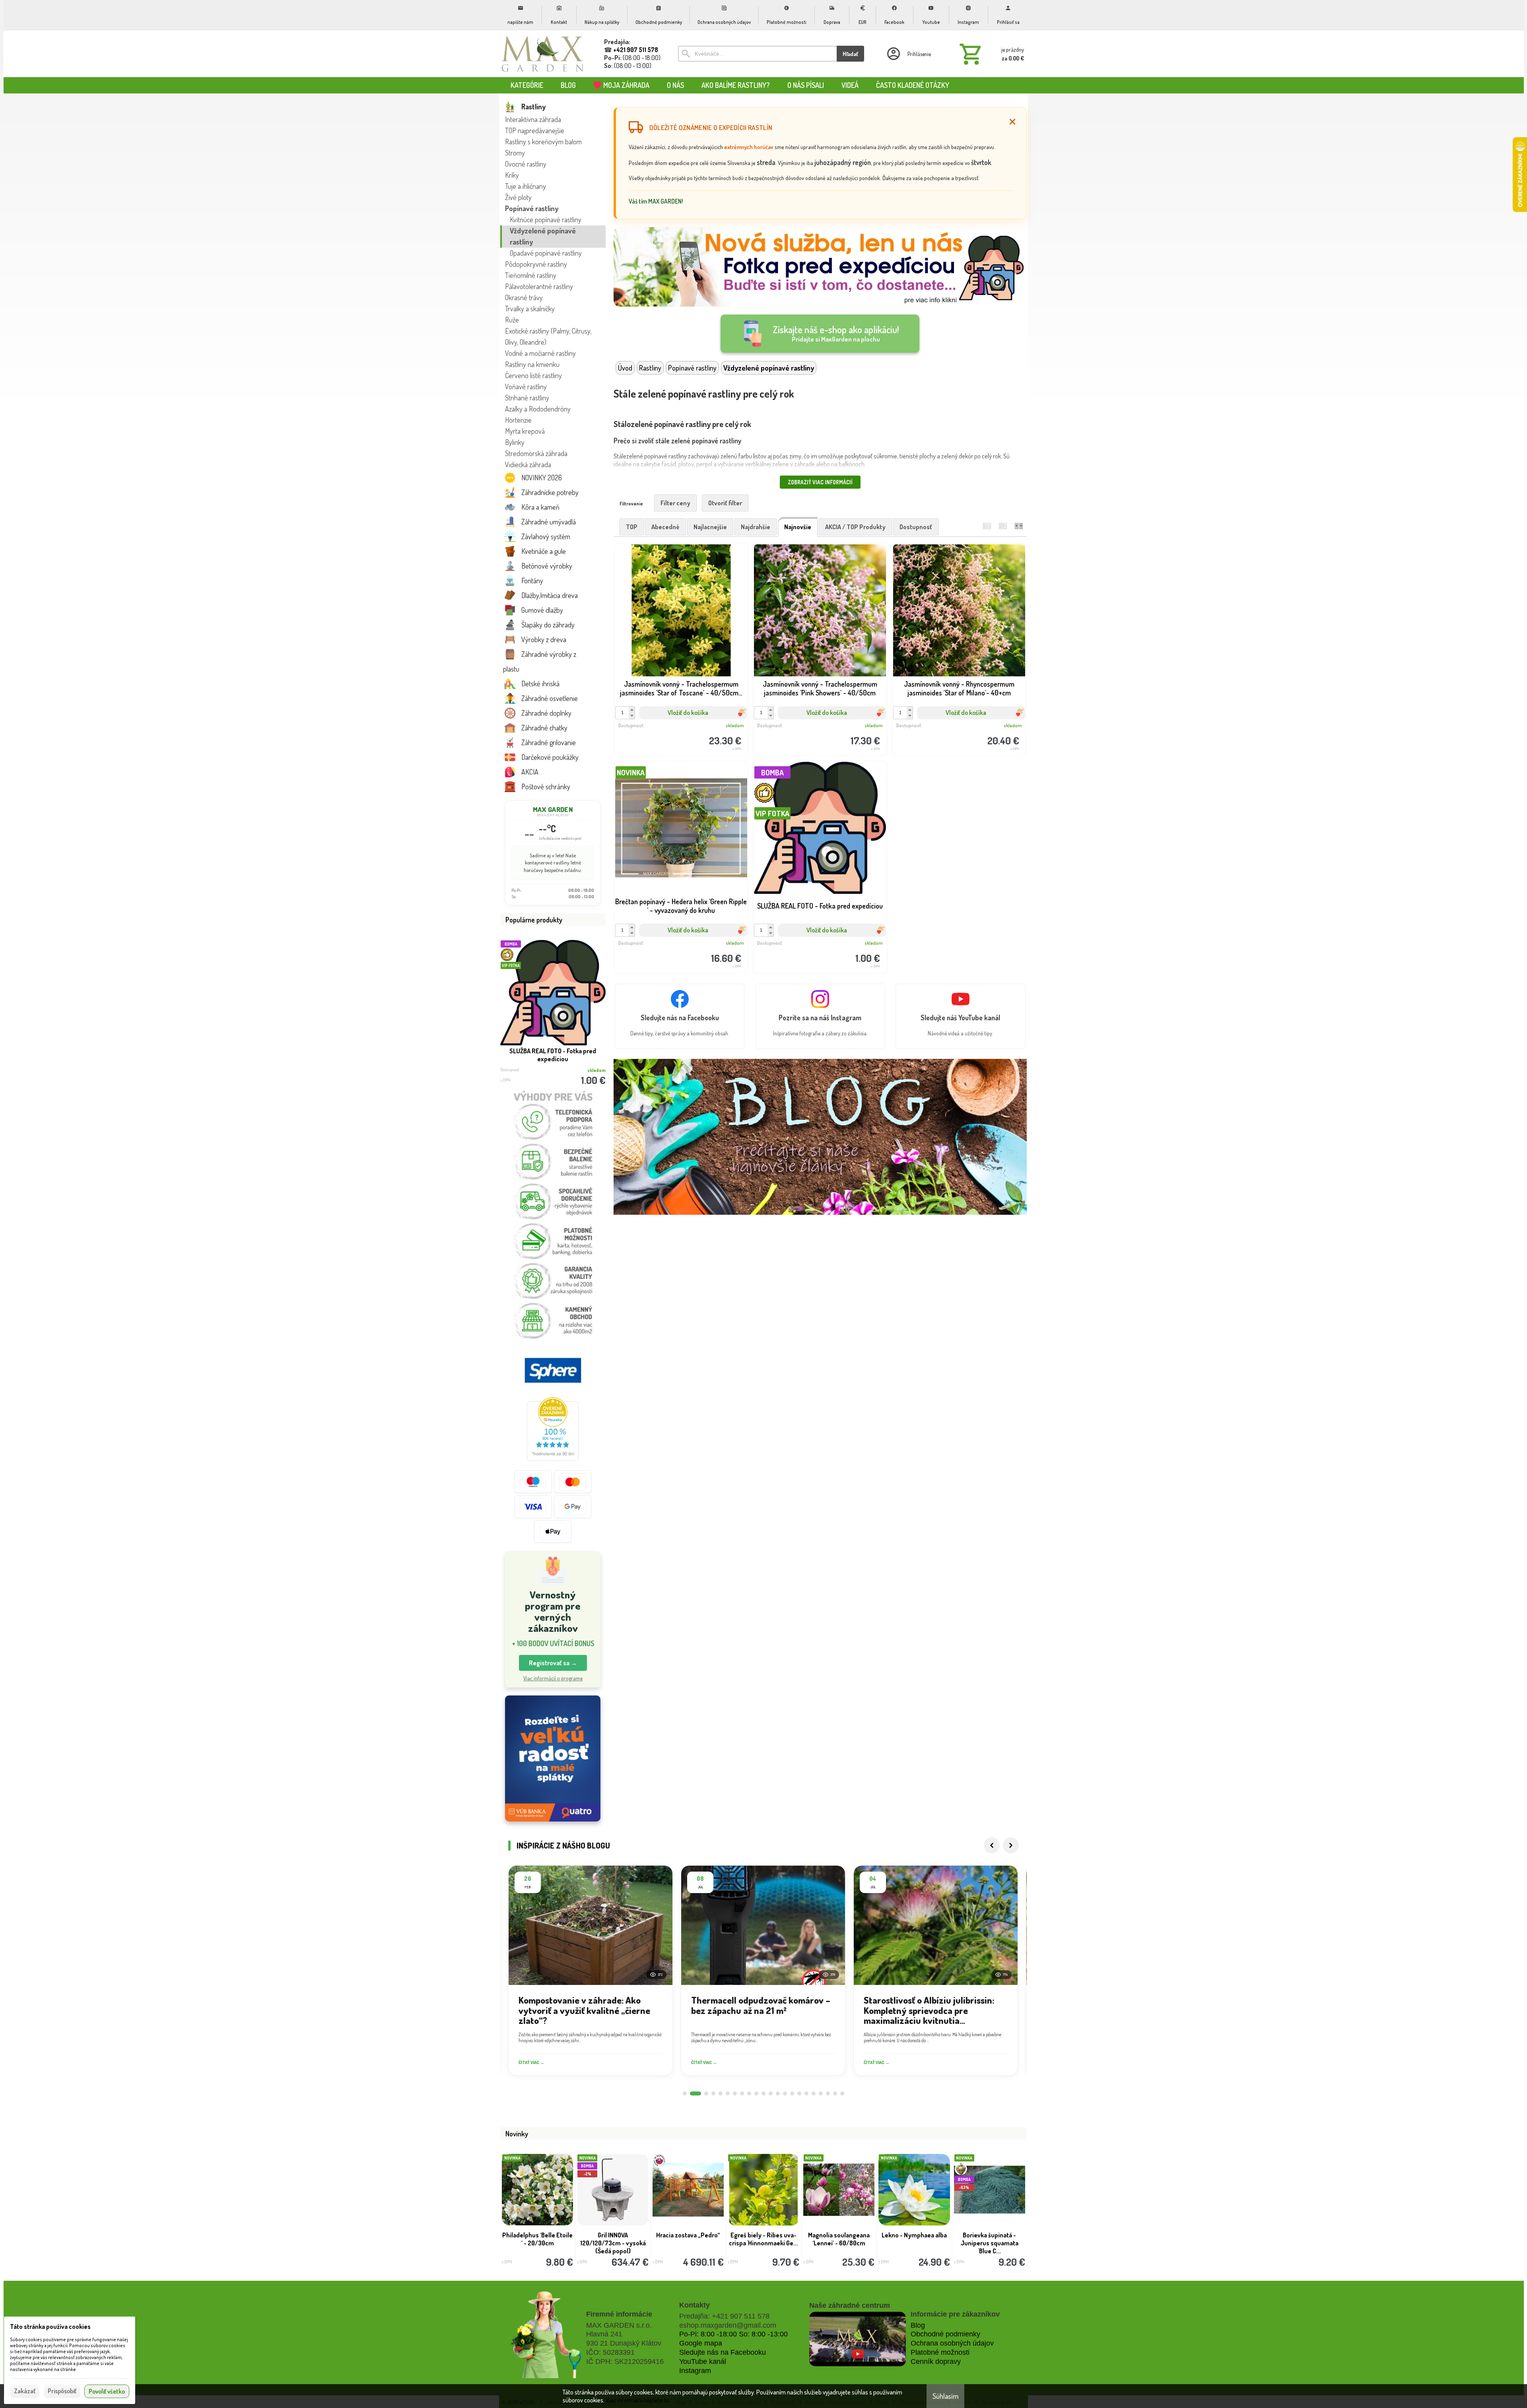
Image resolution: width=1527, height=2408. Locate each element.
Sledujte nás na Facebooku (723, 2352)
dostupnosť (916, 527)
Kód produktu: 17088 (675, 727)
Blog (918, 2325)
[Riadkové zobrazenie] (987, 526)
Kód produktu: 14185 (675, 945)
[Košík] (990, 54)
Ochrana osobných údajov (952, 2343)
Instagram (695, 2371)
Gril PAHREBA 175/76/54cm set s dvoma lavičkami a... (990, 2243)
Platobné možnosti (940, 2352)
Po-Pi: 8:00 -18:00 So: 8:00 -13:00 (733, 2334)
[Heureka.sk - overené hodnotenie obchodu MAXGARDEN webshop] (553, 1458)
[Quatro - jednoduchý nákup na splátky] (553, 1758)
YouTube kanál (703, 2361)
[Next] (1011, 1845)
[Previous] (992, 1845)
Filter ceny (675, 503)
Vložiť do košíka (688, 713)
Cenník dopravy (936, 2361)
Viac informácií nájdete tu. (638, 2400)
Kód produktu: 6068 (954, 727)
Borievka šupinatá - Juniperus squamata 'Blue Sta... (613, 2243)
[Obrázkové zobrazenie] (1019, 526)
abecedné (665, 527)
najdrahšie (756, 527)
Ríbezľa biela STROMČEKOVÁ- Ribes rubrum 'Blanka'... (839, 2243)
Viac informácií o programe (553, 1678)
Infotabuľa (688, 2235)
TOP (632, 527)
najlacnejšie (710, 527)
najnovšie (798, 527)
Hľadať (850, 54)
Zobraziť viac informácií (820, 482)
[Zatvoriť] (1012, 122)
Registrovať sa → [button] (553, 1663)
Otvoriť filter (725, 503)
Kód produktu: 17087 (814, 727)
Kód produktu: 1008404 (814, 945)
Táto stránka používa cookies (50, 2326)
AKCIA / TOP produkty (855, 527)
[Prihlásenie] (908, 54)
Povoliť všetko (107, 2391)
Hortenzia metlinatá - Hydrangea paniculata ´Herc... (914, 2243)
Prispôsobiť (62, 2391)
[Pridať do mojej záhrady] (712, 728)
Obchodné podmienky (945, 2334)
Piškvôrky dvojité (537, 2235)
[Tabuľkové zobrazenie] (1003, 526)
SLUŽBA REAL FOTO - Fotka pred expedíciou (553, 1055)
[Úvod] (543, 54)
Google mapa (701, 2343)
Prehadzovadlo (763, 2235)
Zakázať (25, 2391)
